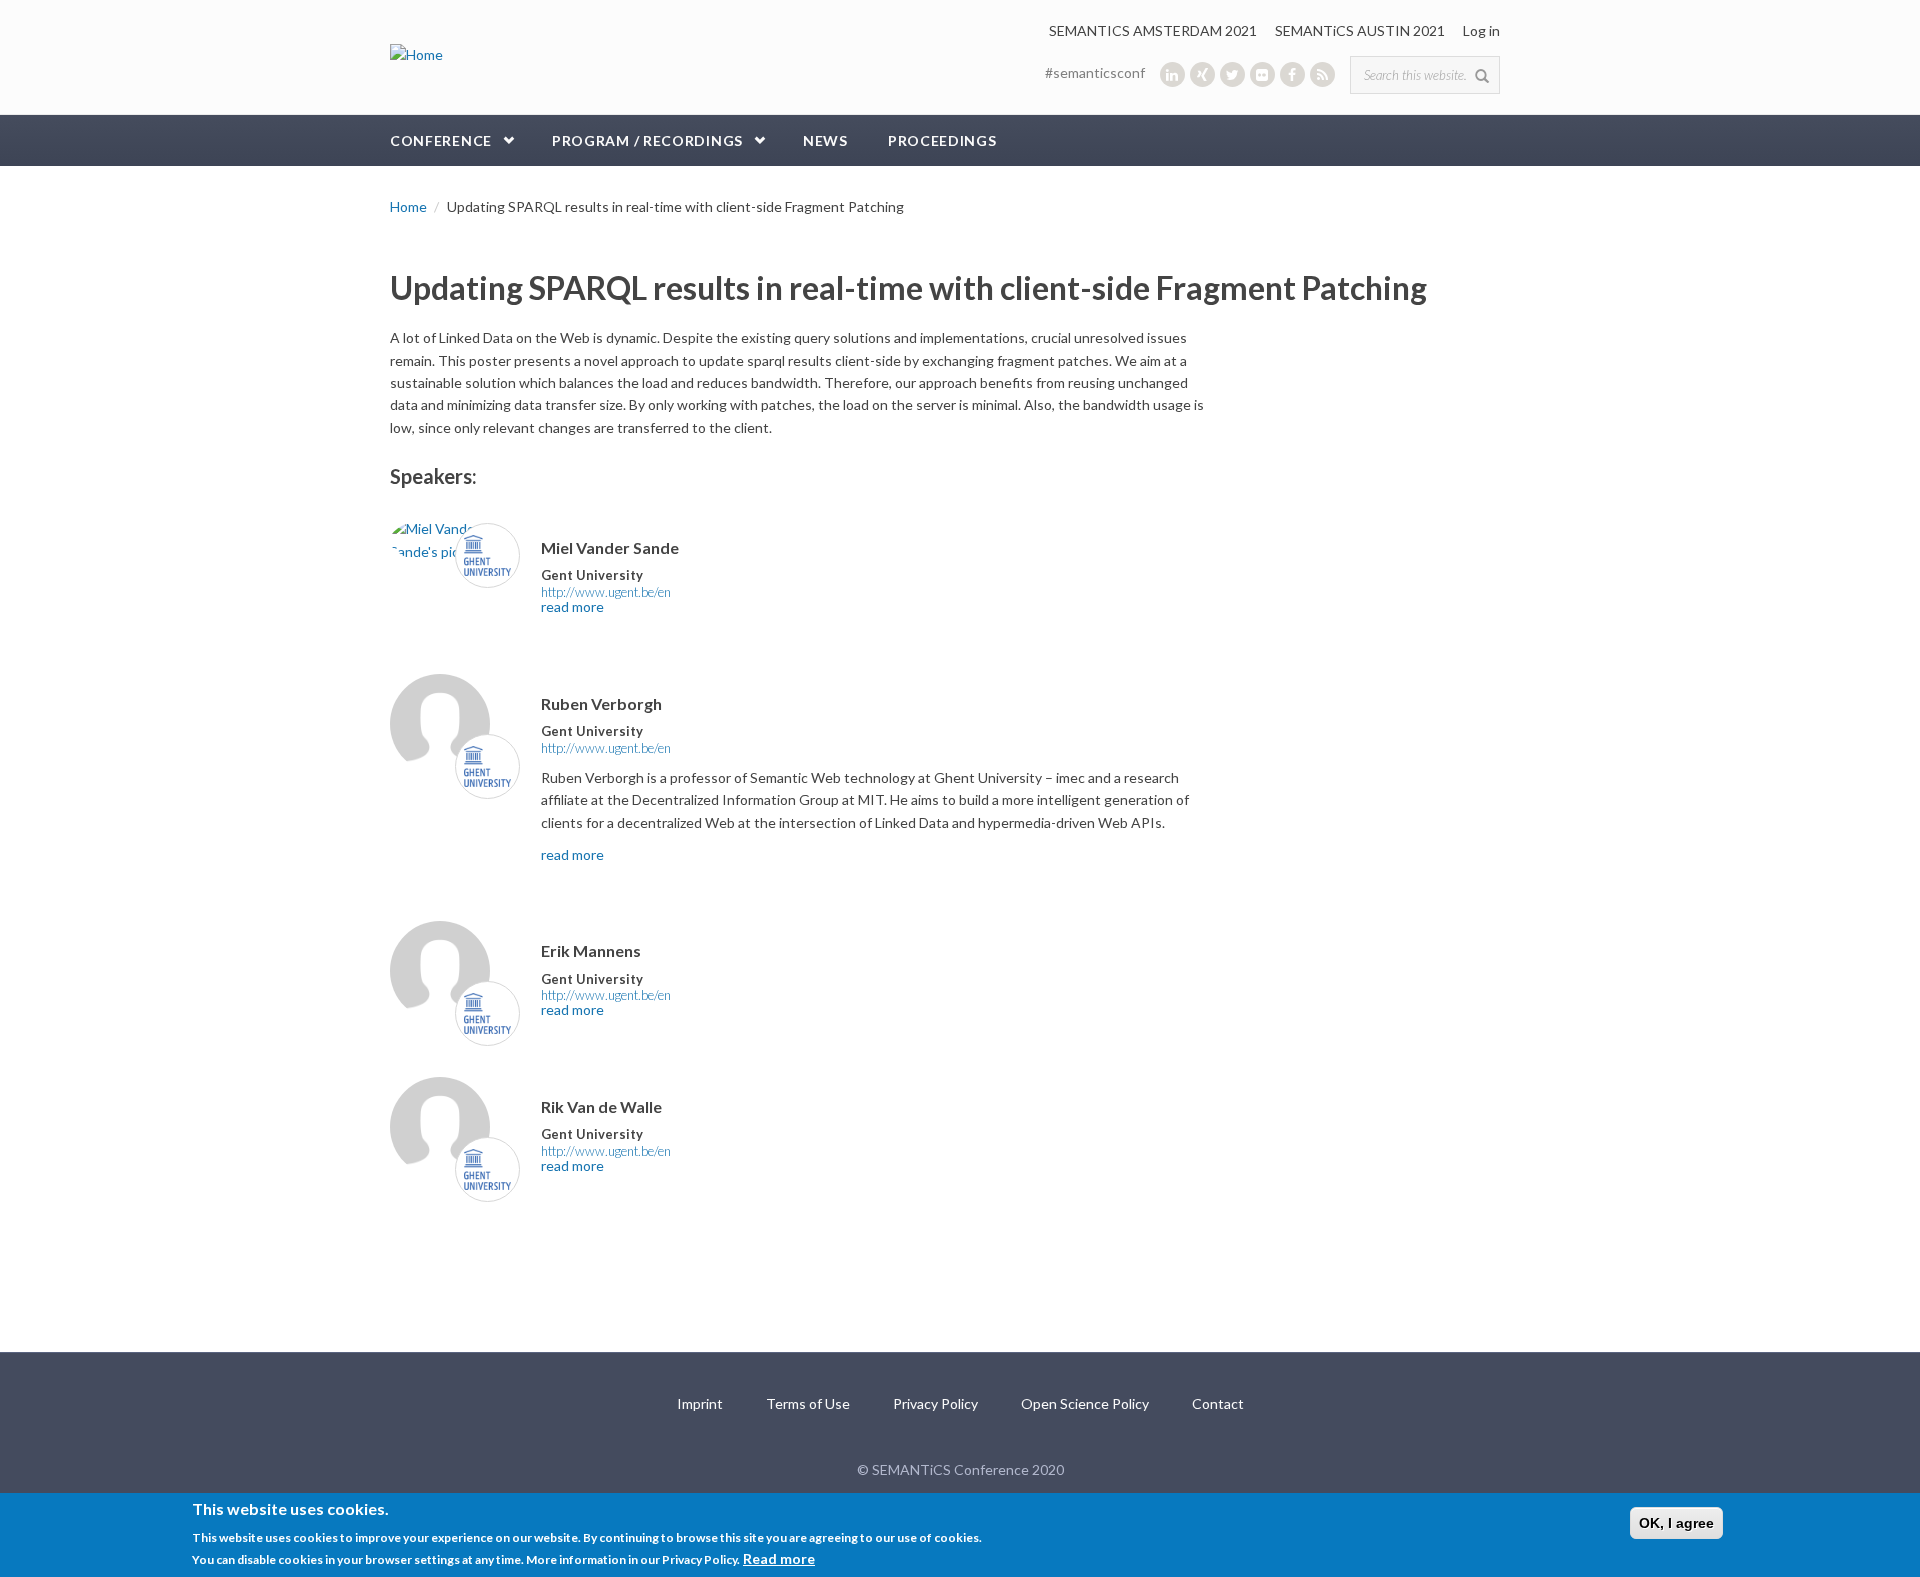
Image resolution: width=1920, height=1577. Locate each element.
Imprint (700, 1403)
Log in (1481, 30)
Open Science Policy (1085, 1403)
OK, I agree (1676, 1523)
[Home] (416, 53)
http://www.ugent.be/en (606, 592)
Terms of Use (808, 1403)
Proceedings (942, 140)
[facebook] (1292, 74)
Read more (779, 1558)
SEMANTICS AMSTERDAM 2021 (1153, 30)
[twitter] (1232, 74)
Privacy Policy (935, 1403)
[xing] (1202, 74)
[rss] (1322, 74)
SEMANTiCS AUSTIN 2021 (1360, 30)
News (825, 140)
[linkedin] (1172, 74)
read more (572, 606)
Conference (441, 140)
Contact (1218, 1403)
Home (408, 206)
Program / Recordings (647, 140)
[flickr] (1262, 74)
